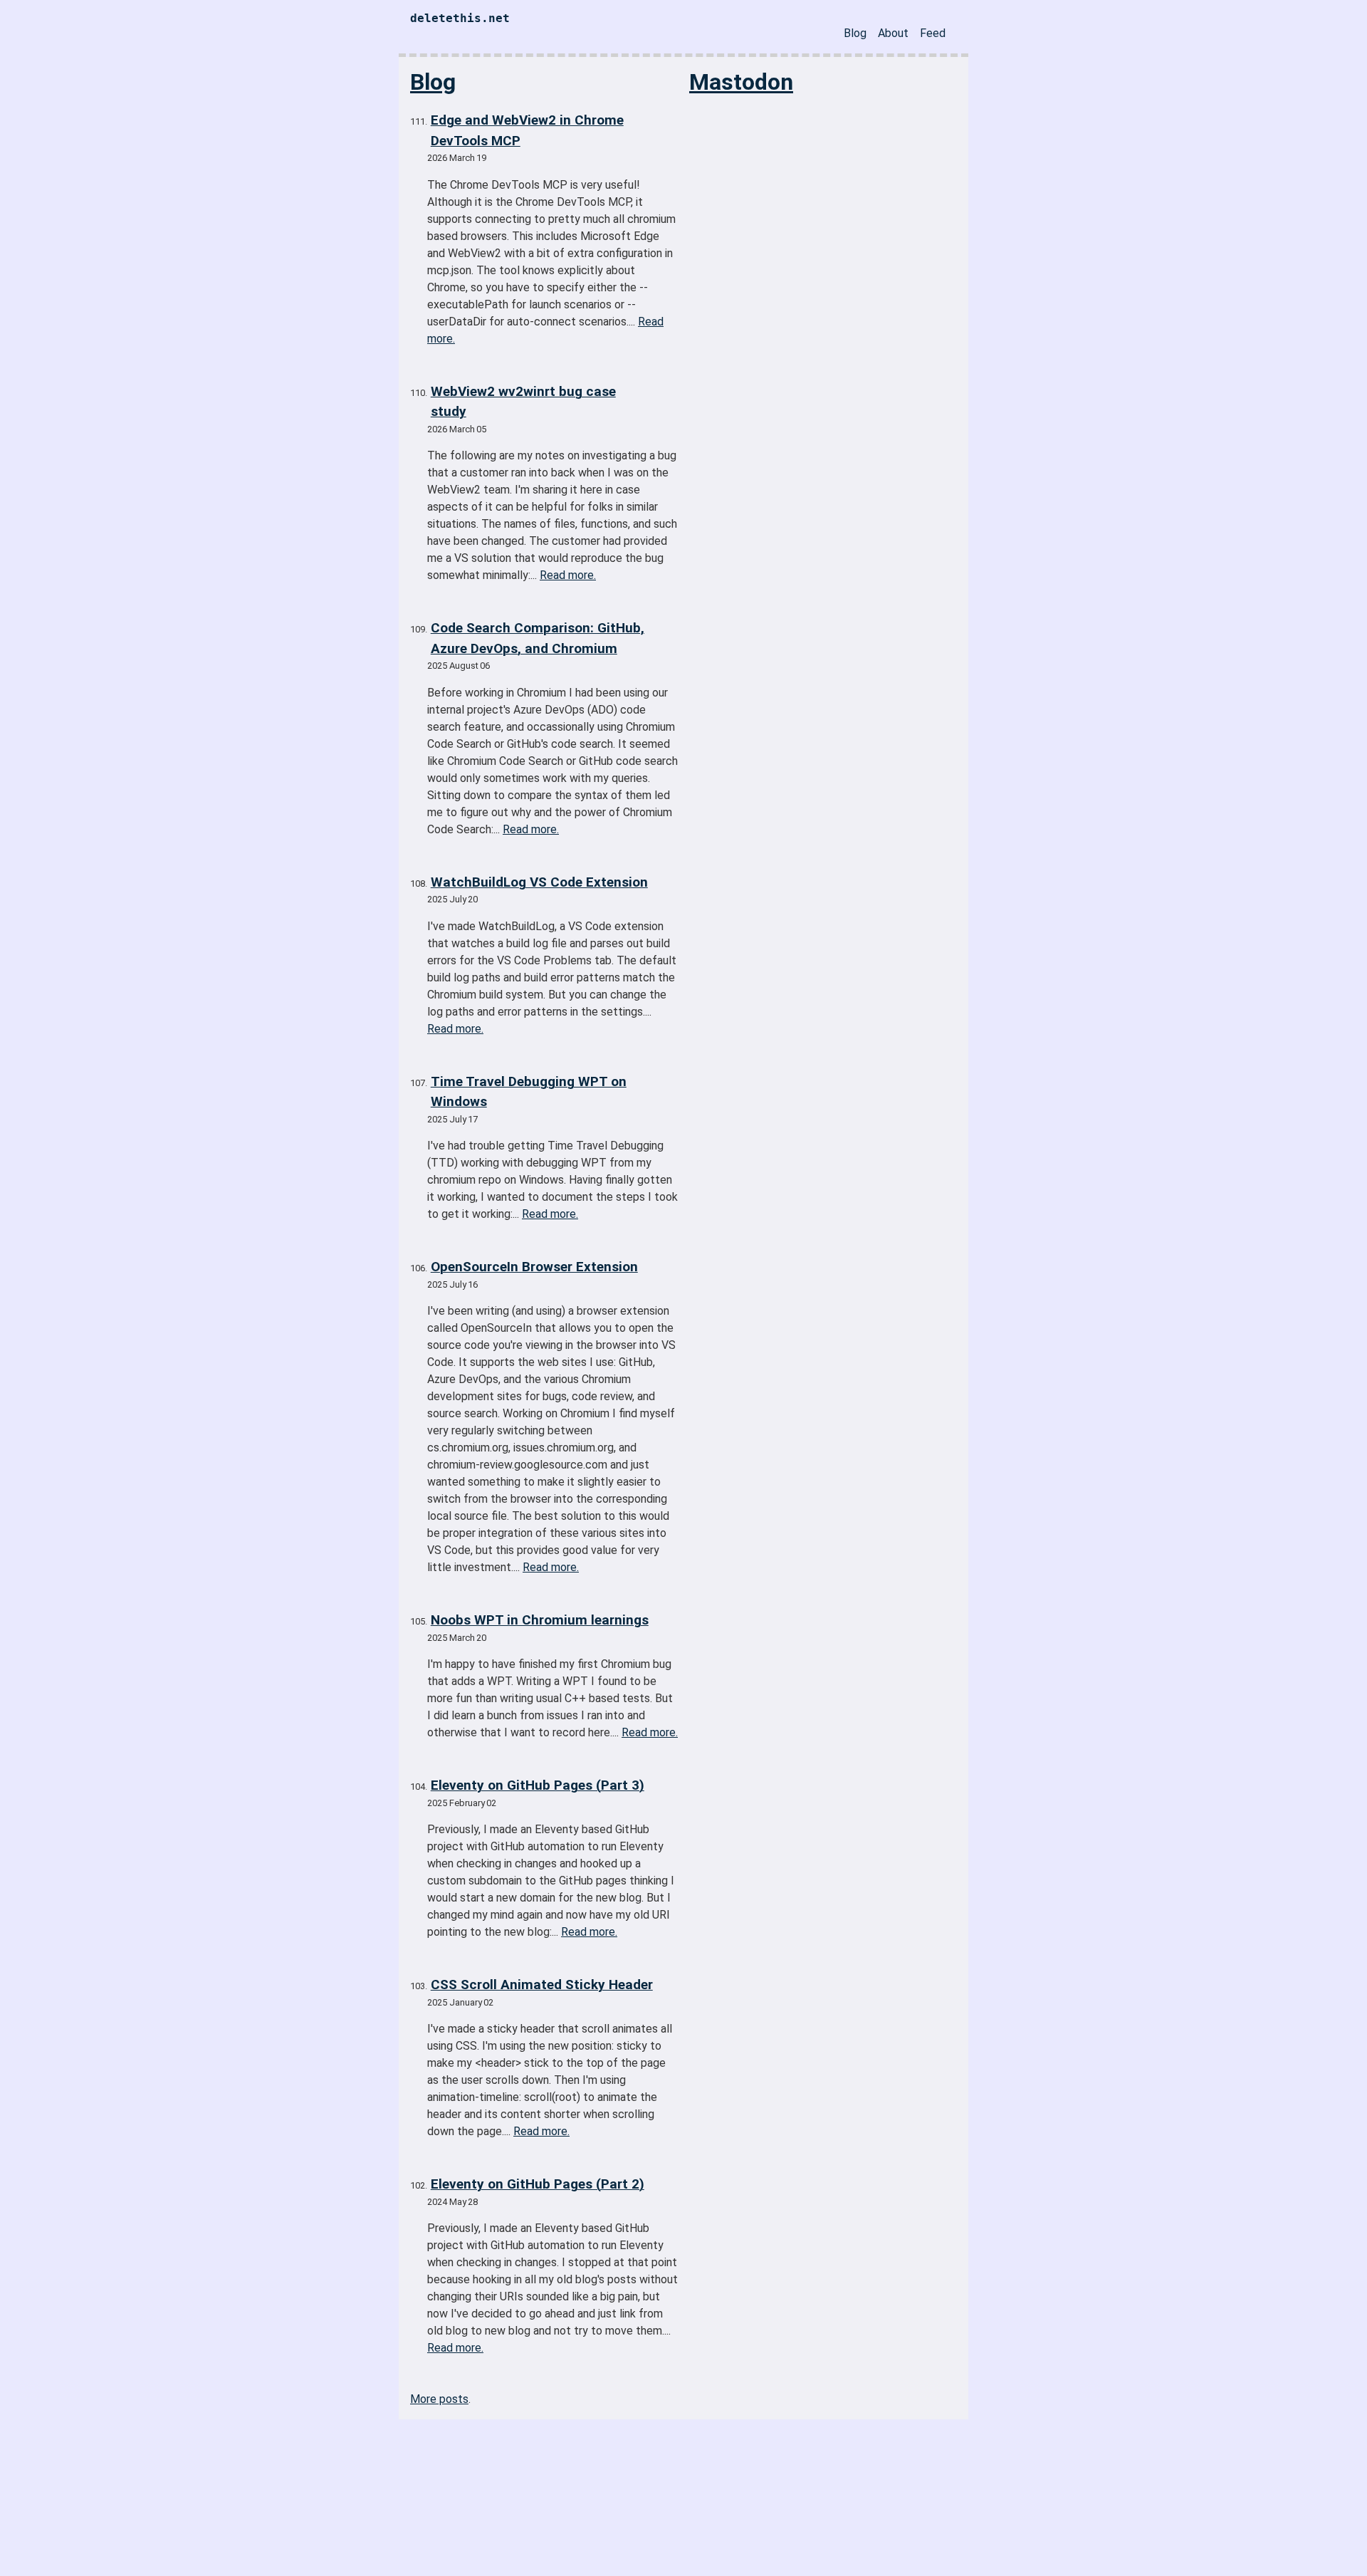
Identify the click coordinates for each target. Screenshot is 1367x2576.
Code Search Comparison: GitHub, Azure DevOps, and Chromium (538, 638)
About (893, 33)
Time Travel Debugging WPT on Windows (529, 1092)
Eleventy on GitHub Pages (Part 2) (538, 2184)
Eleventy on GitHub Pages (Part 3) (538, 1785)
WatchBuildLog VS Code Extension (539, 882)
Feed (933, 33)
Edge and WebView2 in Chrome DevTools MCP (527, 130)
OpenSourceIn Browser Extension (534, 1267)
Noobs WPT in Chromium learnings (540, 1620)
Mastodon (741, 82)
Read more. (568, 575)
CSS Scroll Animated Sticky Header (542, 1985)
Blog (855, 33)
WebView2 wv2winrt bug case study (523, 402)
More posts (439, 2399)
